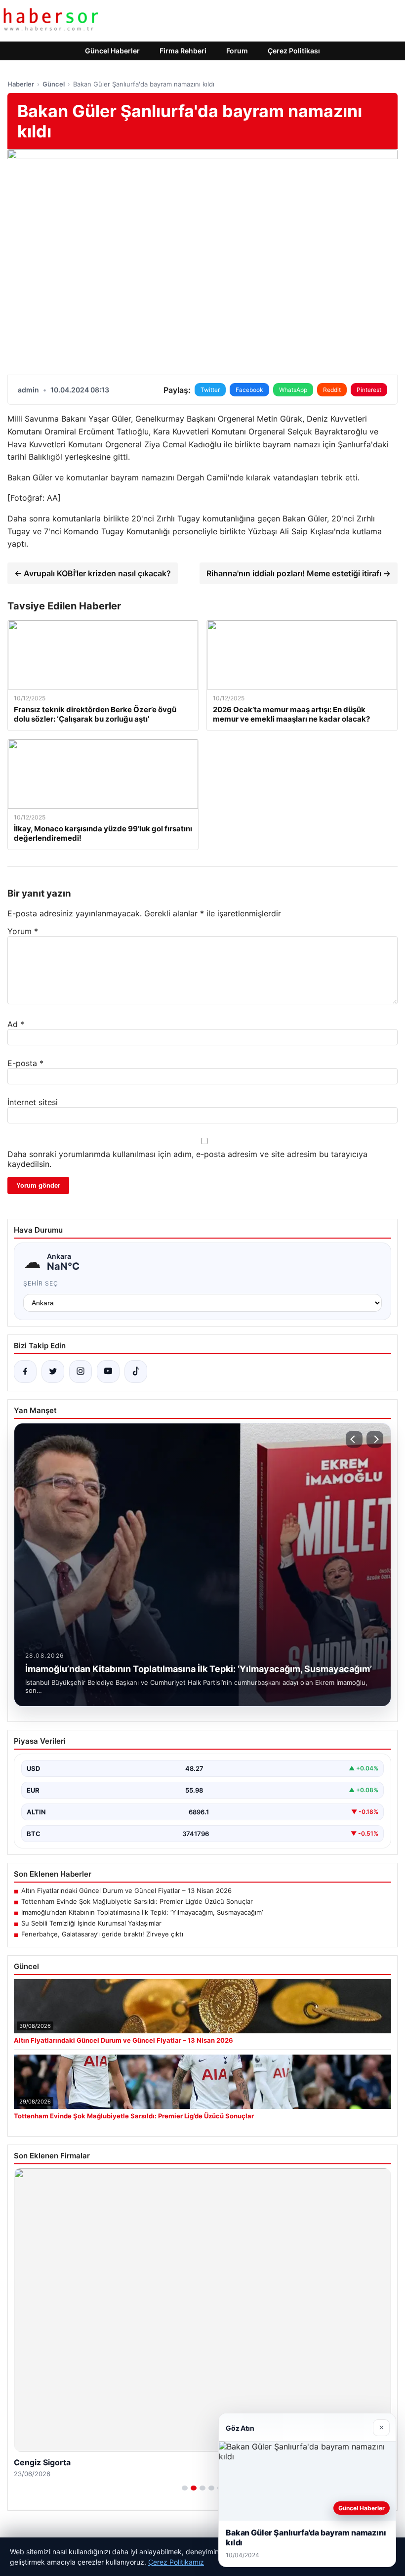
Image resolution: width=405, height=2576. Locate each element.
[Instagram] (81, 1372)
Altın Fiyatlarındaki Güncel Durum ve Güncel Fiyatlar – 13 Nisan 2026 (126, 1890)
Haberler (21, 84)
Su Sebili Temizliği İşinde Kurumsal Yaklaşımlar (91, 1923)
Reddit (332, 390)
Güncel (54, 84)
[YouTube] (108, 1372)
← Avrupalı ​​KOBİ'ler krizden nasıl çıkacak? (93, 573)
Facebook (249, 390)
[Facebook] (25, 1372)
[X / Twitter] (53, 1372)
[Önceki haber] (354, 1439)
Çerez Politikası (294, 51)
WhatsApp (293, 390)
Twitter (210, 390)
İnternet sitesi (33, 1102)
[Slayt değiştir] (185, 2488)
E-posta (25, 1063)
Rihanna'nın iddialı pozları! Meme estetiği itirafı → (299, 573)
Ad (16, 1024)
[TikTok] (136, 1372)
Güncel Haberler (112, 51)
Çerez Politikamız (176, 2562)
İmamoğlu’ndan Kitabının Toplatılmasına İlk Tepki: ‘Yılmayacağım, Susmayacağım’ (142, 1912)
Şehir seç (41, 1283)
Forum (237, 51)
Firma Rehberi (183, 51)
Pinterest (369, 390)
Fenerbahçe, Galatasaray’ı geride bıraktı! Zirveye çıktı (102, 1934)
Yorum (23, 931)
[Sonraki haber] (375, 1439)
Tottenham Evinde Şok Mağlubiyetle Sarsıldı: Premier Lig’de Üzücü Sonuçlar (137, 1901)
